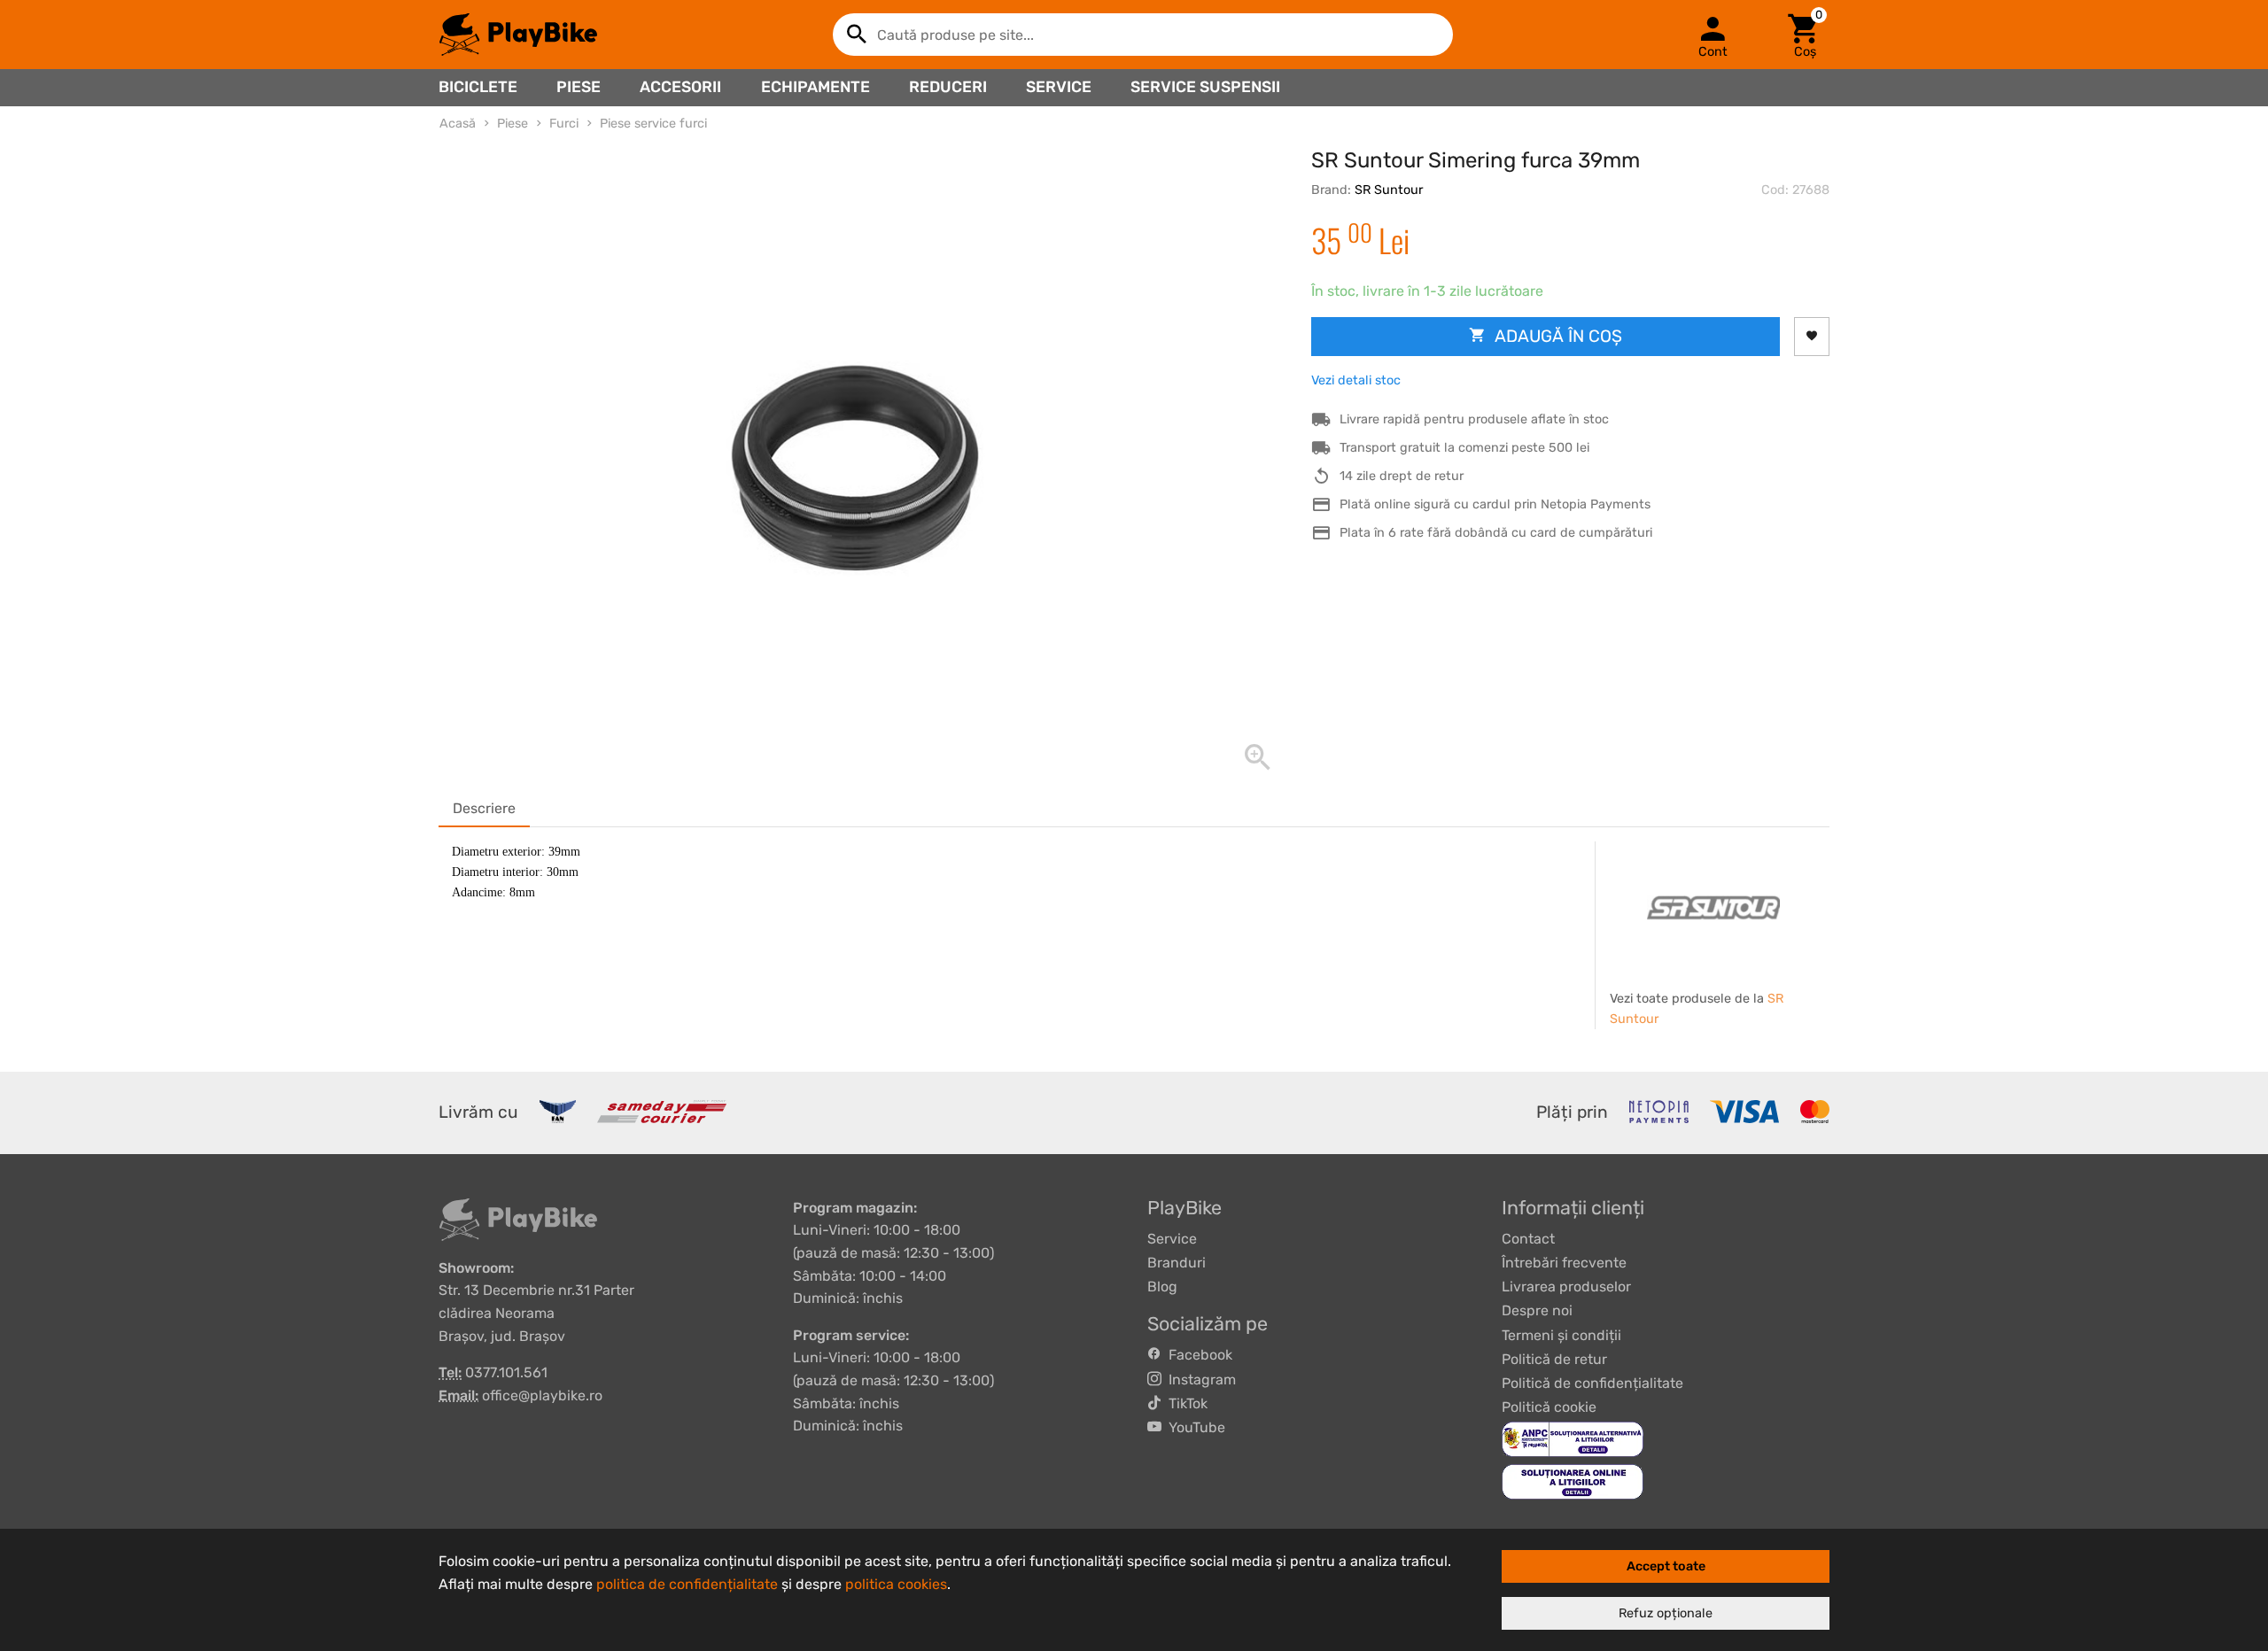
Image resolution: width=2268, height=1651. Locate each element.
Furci (564, 124)
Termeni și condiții (1561, 1335)
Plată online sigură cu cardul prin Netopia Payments (1495, 504)
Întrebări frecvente (1564, 1263)
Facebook (1197, 1355)
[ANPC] (1573, 1439)
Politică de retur (1554, 1359)
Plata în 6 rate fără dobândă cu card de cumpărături (1496, 533)
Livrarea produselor (1566, 1287)
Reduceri (948, 87)
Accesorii (680, 87)
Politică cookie (1549, 1407)
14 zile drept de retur (1402, 476)
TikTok (1184, 1403)
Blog (1162, 1287)
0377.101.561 (506, 1372)
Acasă (458, 124)
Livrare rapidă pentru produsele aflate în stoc (1474, 419)
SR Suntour (1389, 190)
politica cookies (896, 1584)
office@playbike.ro (542, 1395)
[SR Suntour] (1713, 908)
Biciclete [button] (478, 87)
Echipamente (816, 87)
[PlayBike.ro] (518, 35)
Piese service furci (653, 124)
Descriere (484, 808)
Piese (579, 87)
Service (1059, 87)
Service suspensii (1205, 87)
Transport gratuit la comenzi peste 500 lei (1464, 448)
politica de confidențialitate (687, 1584)
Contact (1528, 1239)
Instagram (1199, 1380)
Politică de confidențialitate (1592, 1383)
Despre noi (1537, 1310)
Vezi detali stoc (1356, 380)
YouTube (1193, 1427)
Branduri (1177, 1263)
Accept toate (1666, 1566)
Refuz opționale (1666, 1613)
